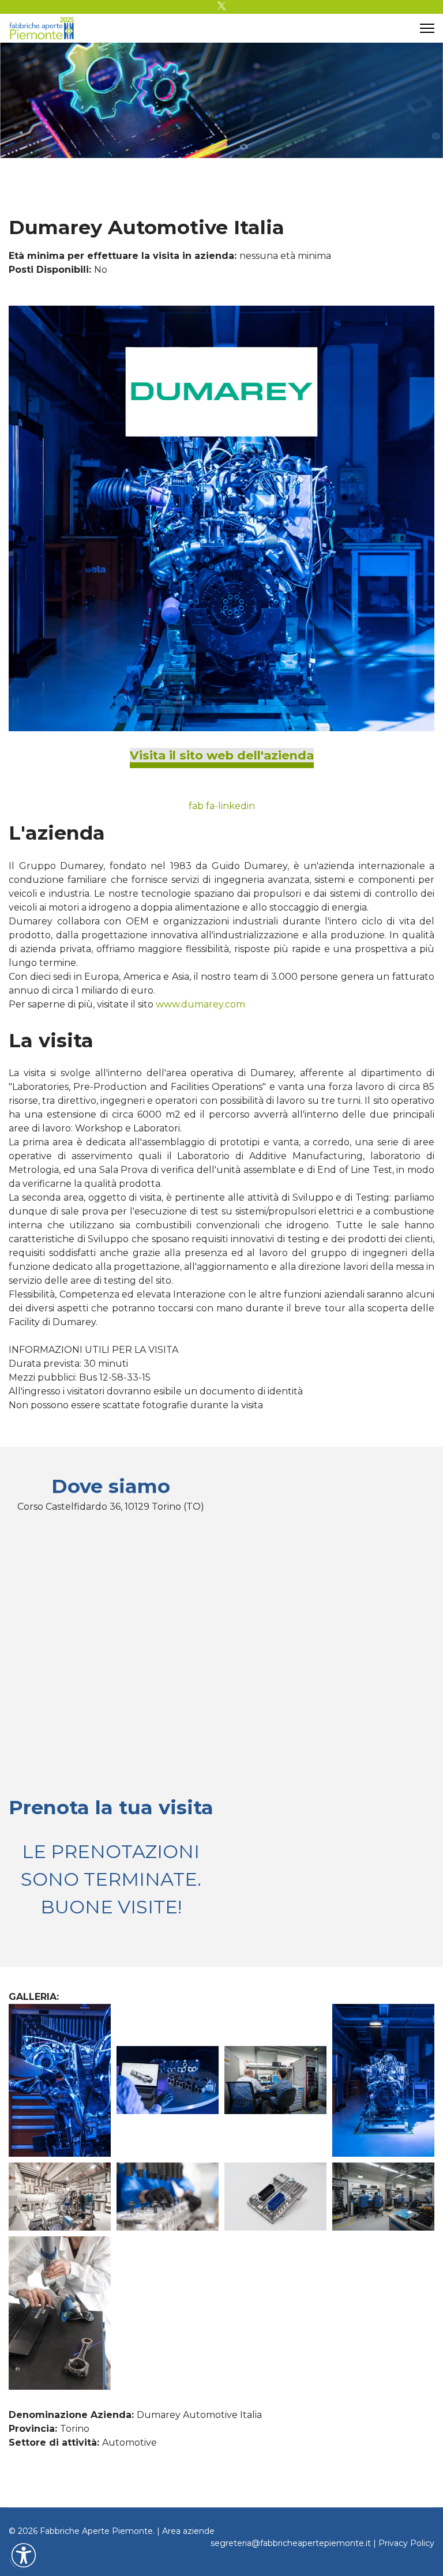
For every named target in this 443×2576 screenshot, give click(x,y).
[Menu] (427, 28)
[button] (24, 2555)
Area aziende (188, 2531)
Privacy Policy (406, 2543)
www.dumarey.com (200, 1004)
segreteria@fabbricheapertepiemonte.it (291, 2543)
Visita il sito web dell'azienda (222, 755)
